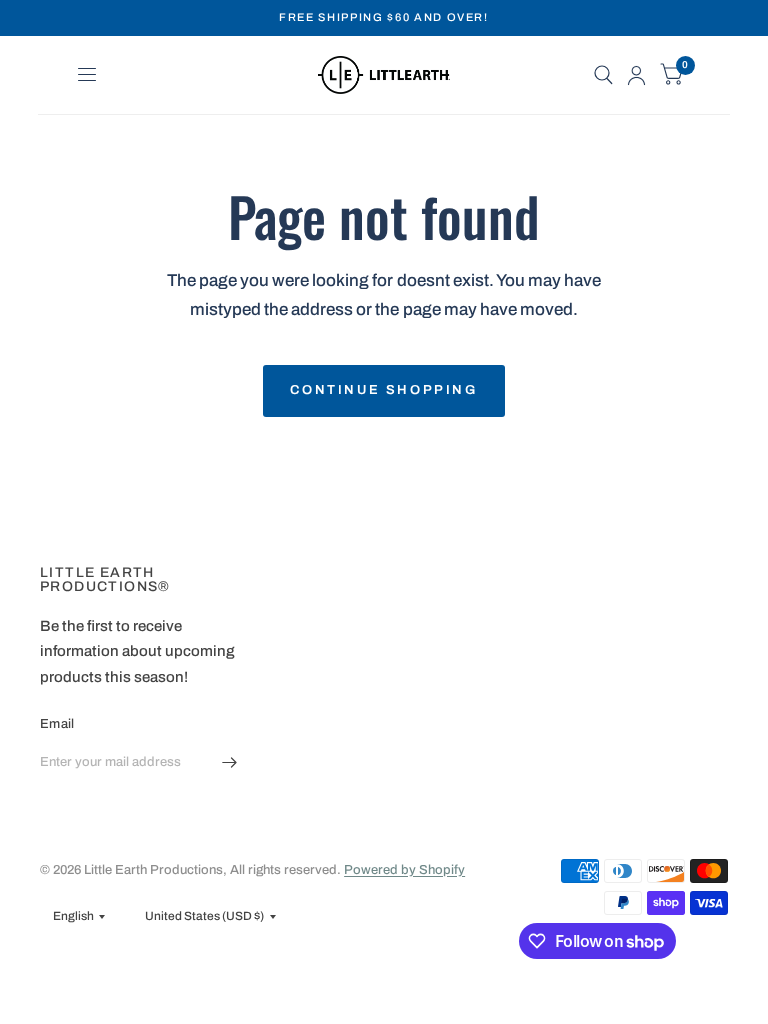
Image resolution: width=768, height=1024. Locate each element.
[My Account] (636, 75)
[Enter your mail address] (229, 763)
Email (57, 724)
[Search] (603, 75)
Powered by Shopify (404, 870)
